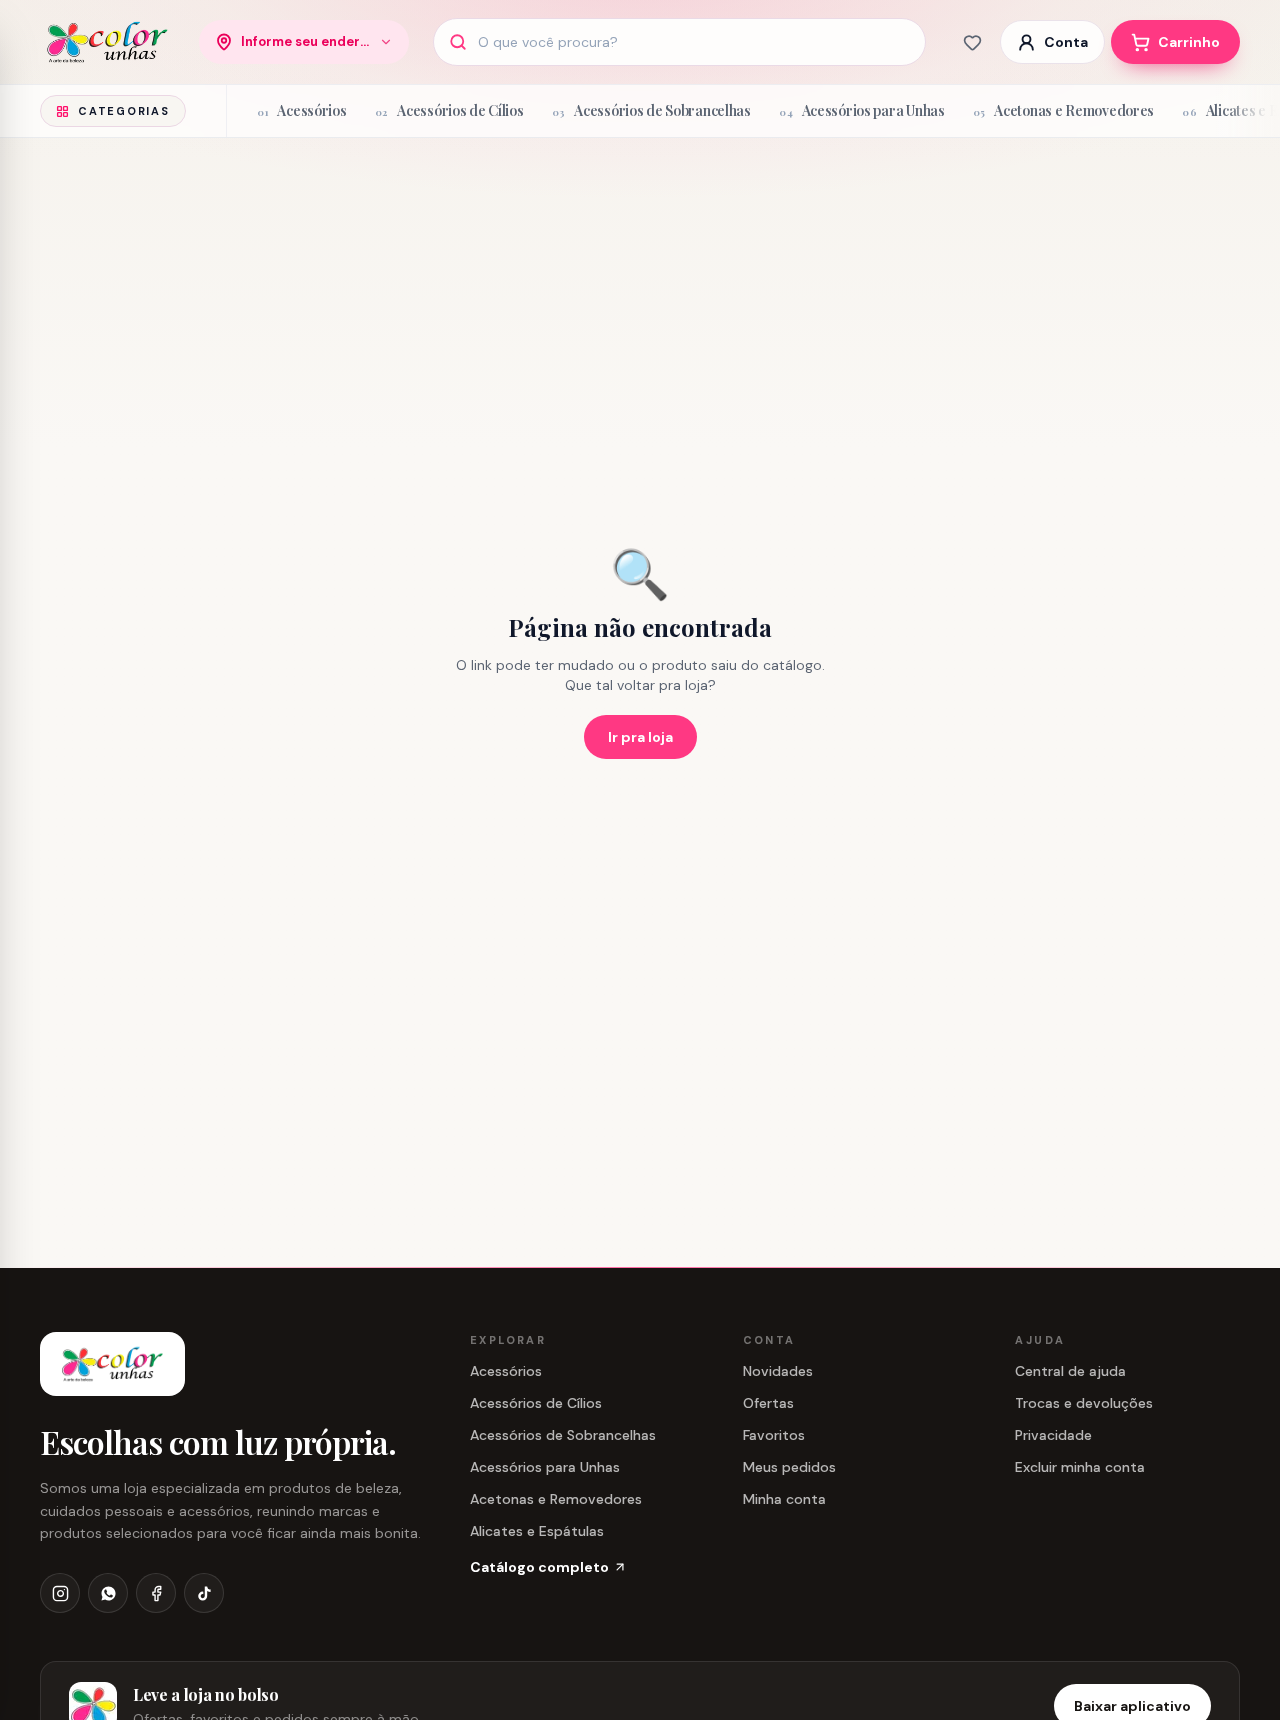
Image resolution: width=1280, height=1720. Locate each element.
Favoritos (774, 1435)
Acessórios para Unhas (545, 1467)
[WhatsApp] (108, 1593)
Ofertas (768, 1403)
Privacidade (1053, 1435)
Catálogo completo (539, 1567)
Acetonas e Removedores (556, 1499)
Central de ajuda (1070, 1371)
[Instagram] (60, 1593)
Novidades (778, 1371)
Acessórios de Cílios (536, 1403)
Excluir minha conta (1080, 1467)
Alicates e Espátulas (537, 1531)
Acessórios (506, 1371)
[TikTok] (204, 1593)
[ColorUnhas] (107, 42)
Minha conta (784, 1499)
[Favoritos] (972, 42)
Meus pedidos (789, 1467)
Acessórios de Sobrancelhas (563, 1435)
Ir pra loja (640, 737)
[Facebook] (156, 1593)
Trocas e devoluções (1084, 1403)
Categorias (124, 111)
